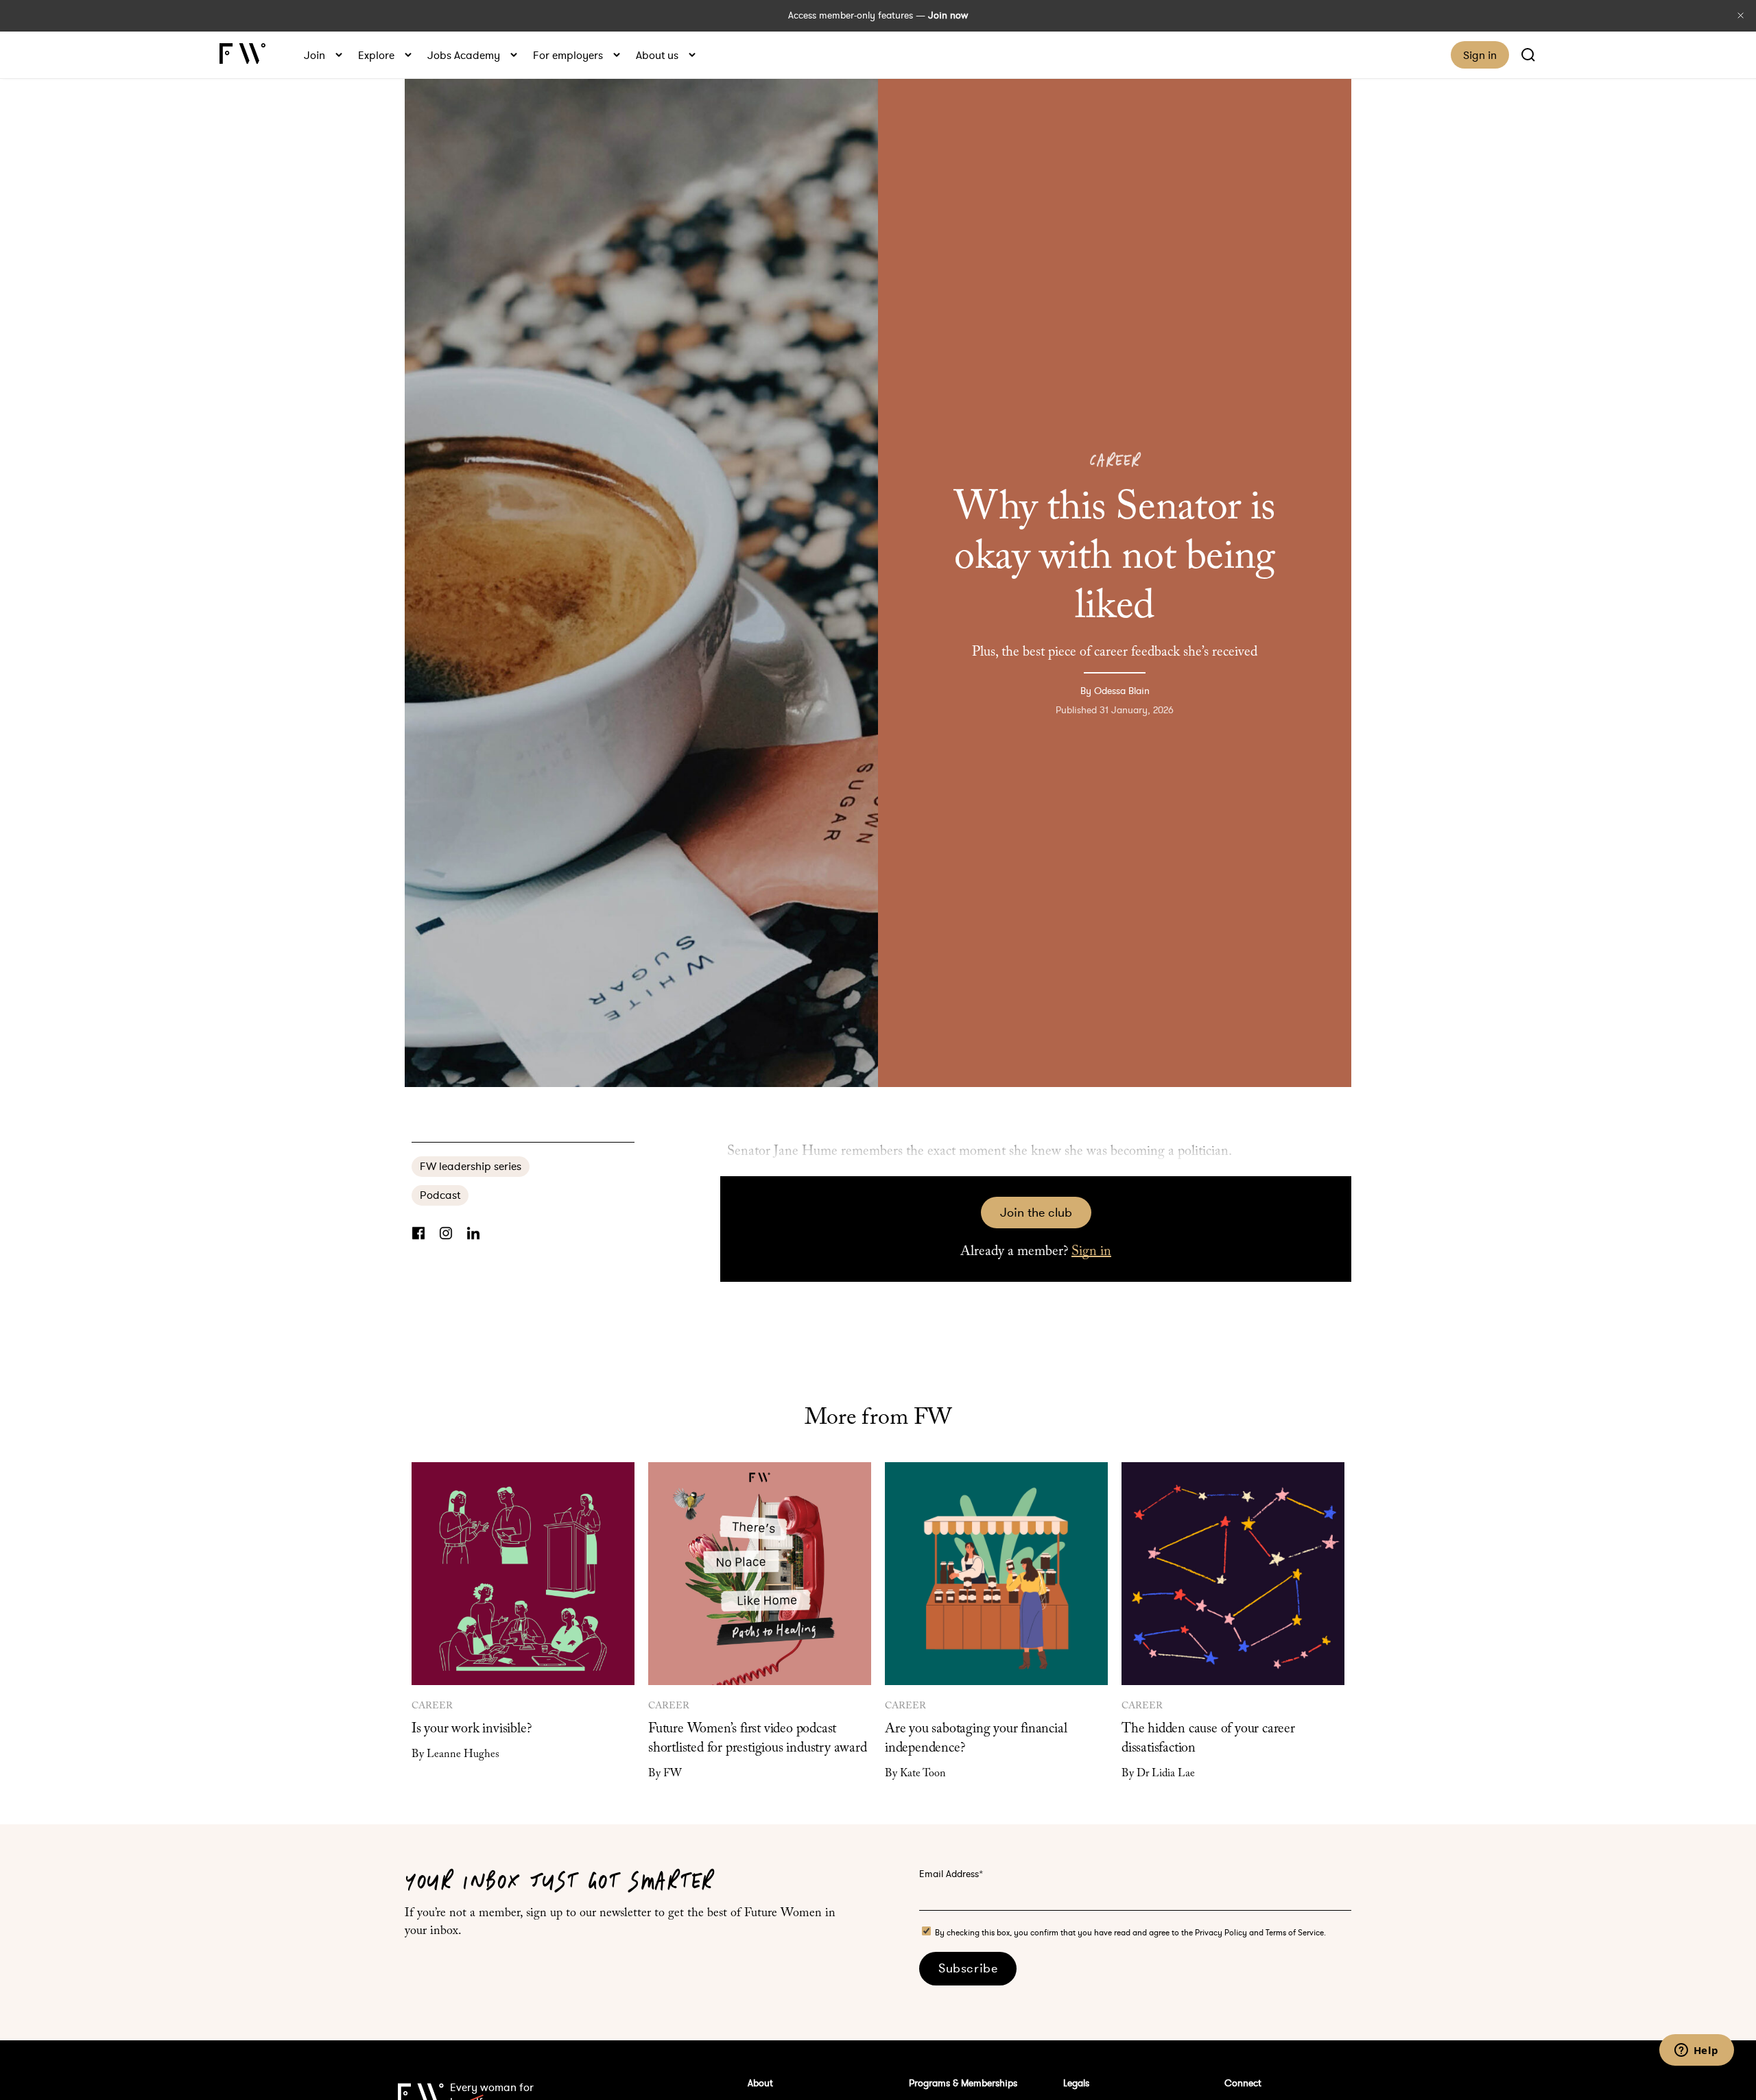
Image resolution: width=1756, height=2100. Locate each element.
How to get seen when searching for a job (19, 1050)
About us (657, 55)
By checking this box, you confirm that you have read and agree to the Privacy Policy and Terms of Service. (1130, 1932)
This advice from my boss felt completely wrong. (1737, 1050)
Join (315, 55)
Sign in (1480, 55)
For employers (568, 55)
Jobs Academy (464, 55)
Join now (948, 15)
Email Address (951, 1874)
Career (1114, 461)
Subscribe (968, 1968)
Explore (376, 55)
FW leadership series (471, 1166)
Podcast (440, 1195)
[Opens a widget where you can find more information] (1696, 2051)
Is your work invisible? (471, 1729)
